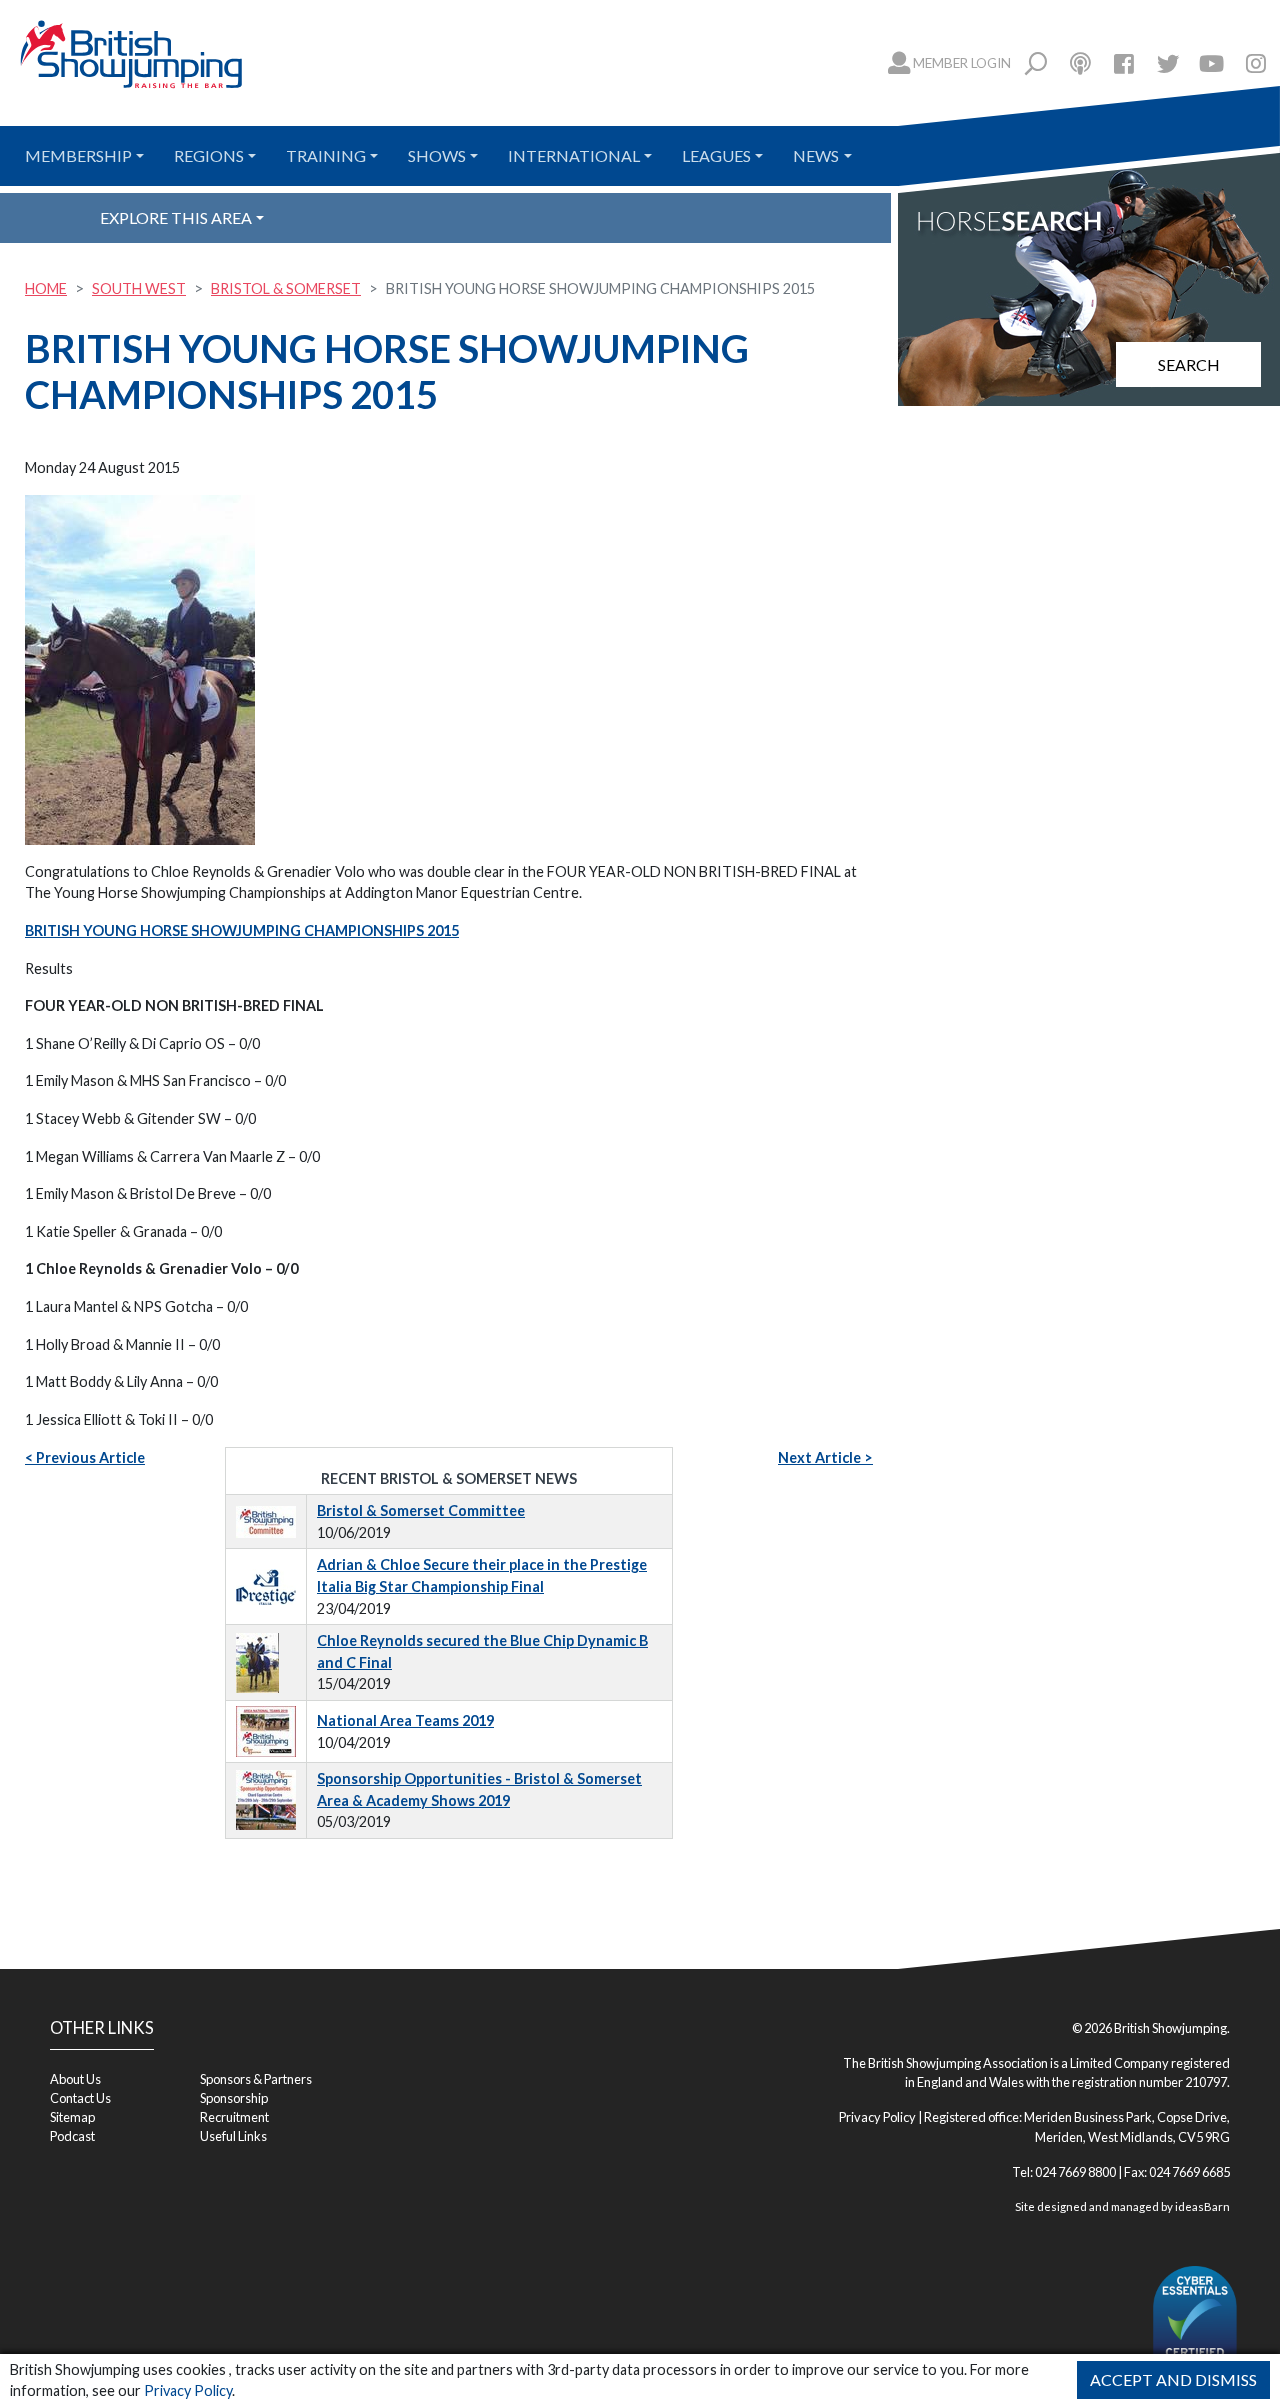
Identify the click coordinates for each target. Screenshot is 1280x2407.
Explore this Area (176, 217)
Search (1189, 364)
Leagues (716, 155)
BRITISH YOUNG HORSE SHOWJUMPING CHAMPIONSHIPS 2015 (242, 930)
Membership (78, 155)
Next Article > (825, 1457)
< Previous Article (85, 1457)
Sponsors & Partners (256, 2079)
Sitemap (72, 2117)
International (574, 155)
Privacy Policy (188, 2390)
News (816, 155)
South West (139, 288)
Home (46, 288)
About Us (75, 2079)
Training (326, 155)
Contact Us (80, 2098)
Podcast (72, 2136)
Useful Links (233, 2136)
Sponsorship (234, 2098)
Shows (437, 155)
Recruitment (234, 2117)
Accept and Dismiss (1173, 2379)
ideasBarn (1202, 2206)
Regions (209, 155)
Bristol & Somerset (286, 288)
